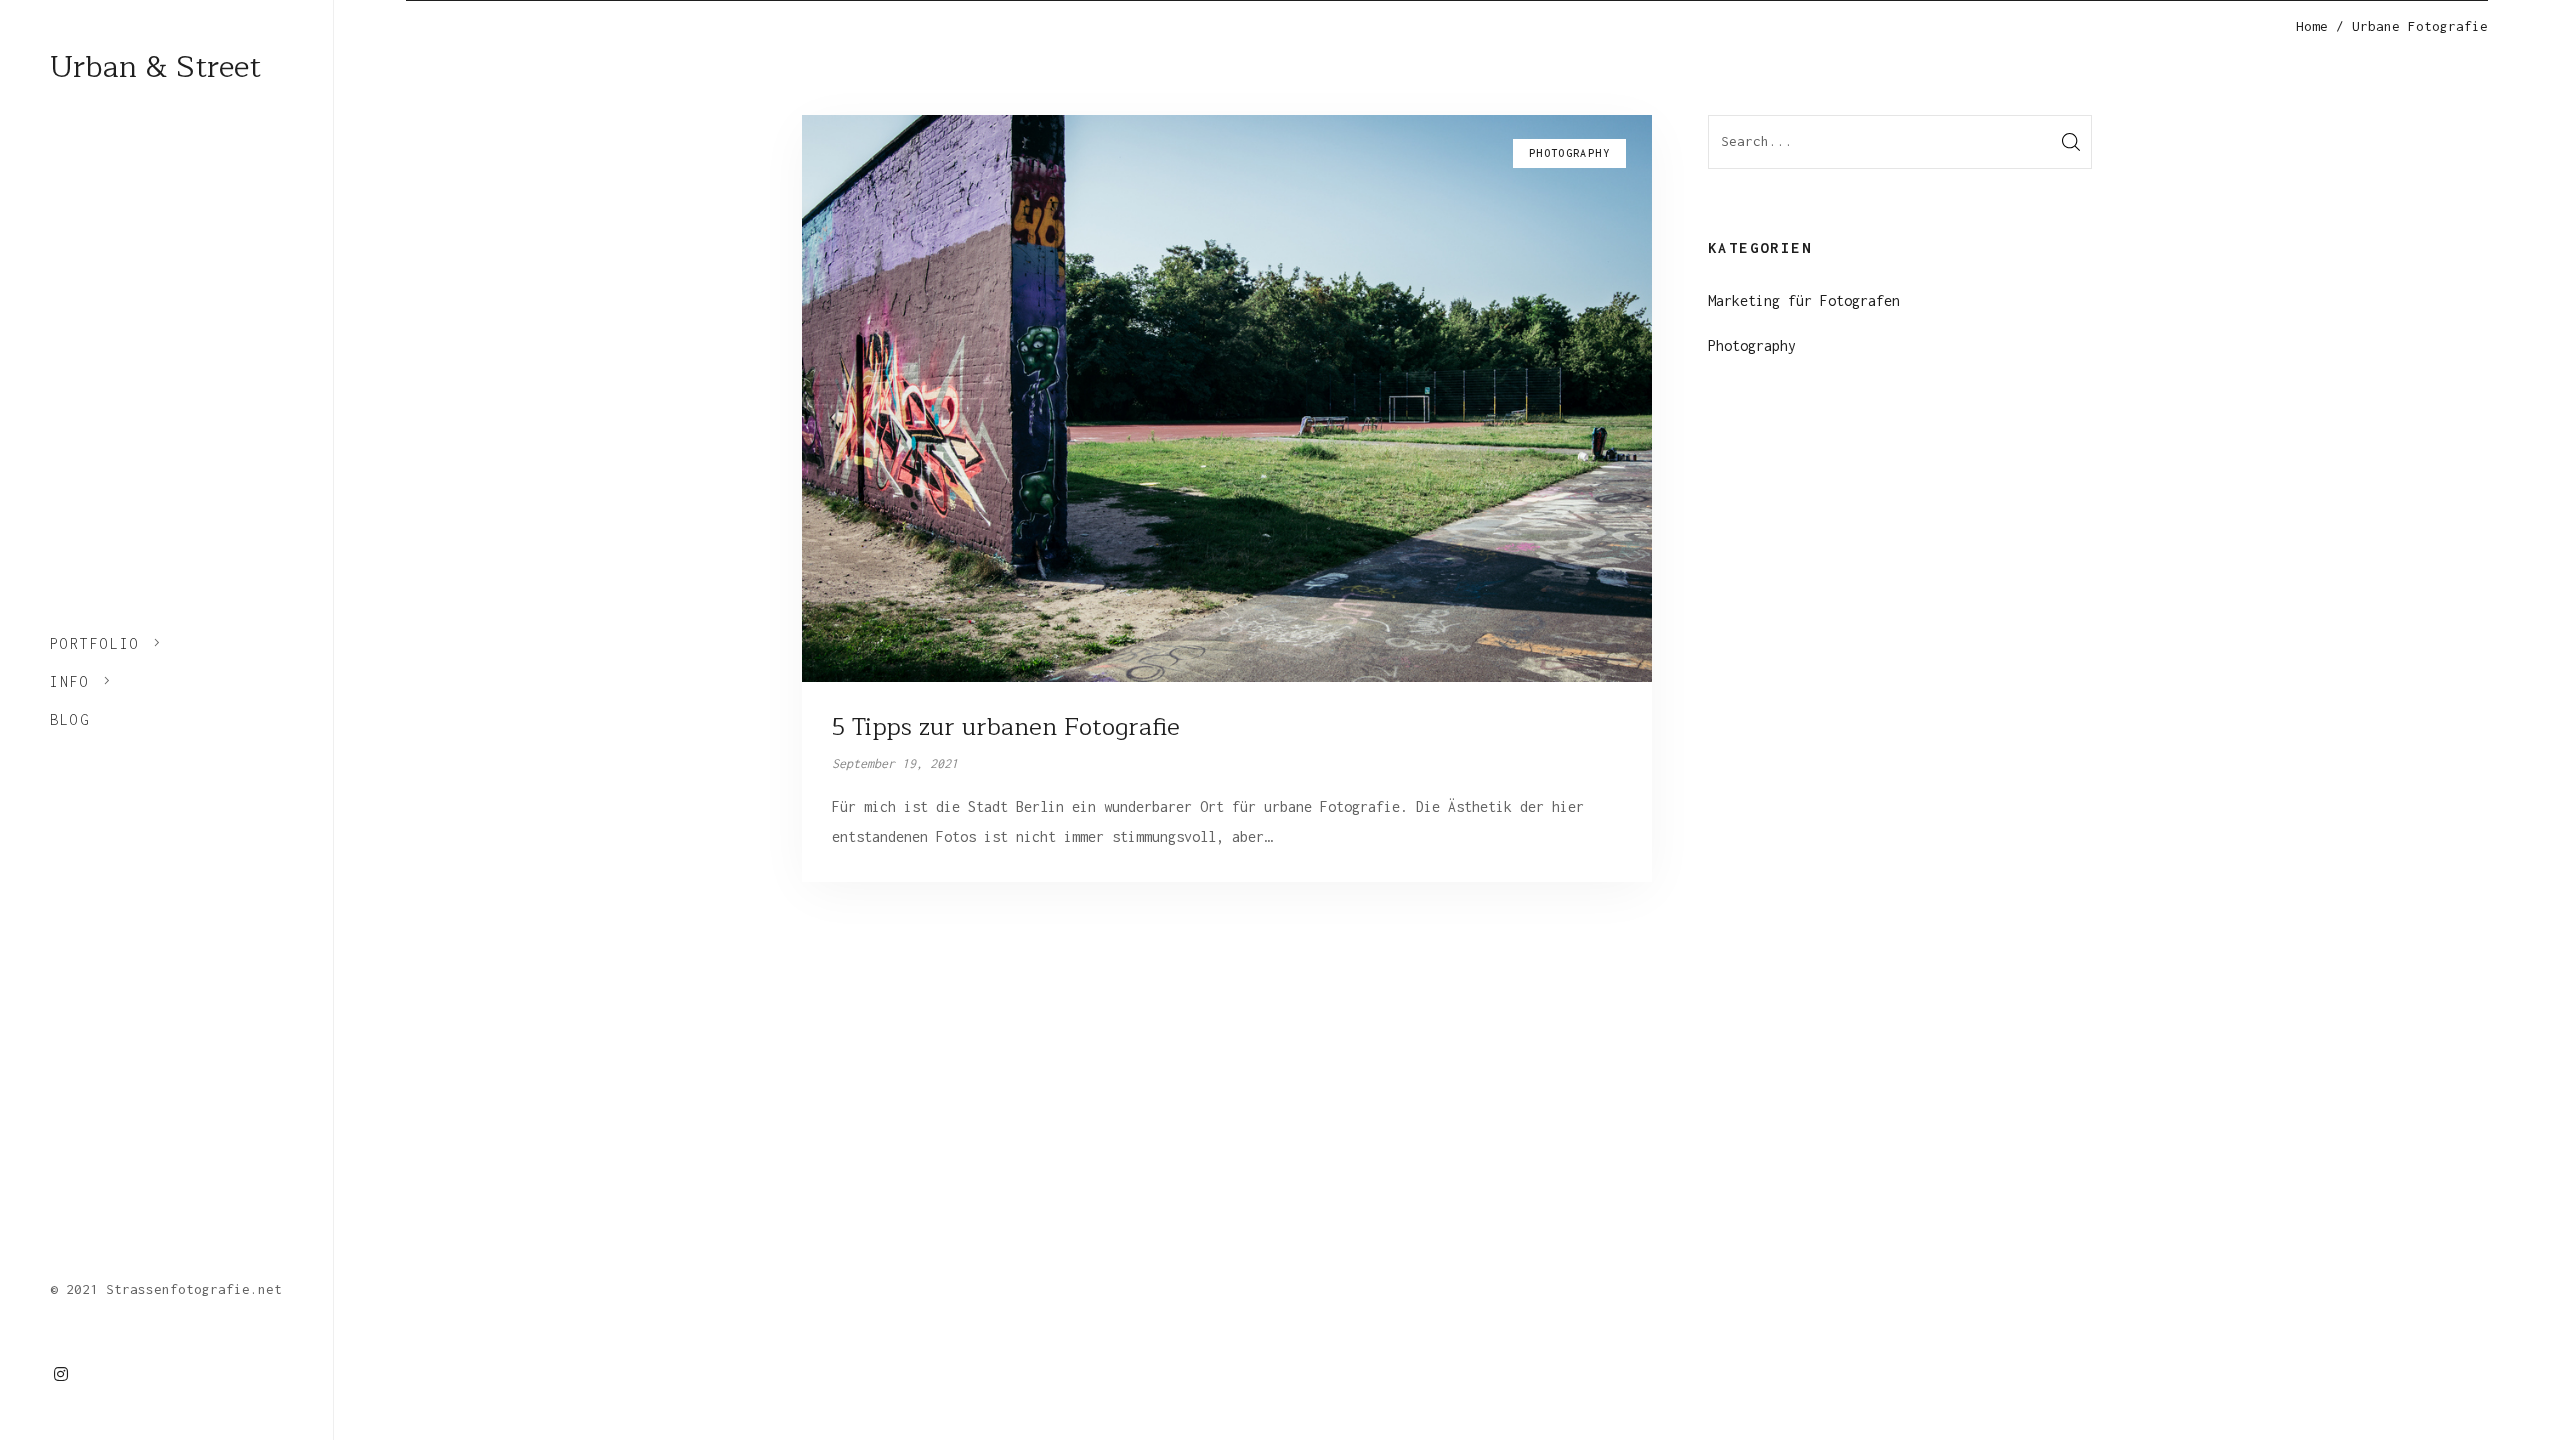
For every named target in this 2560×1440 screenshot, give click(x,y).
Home (2312, 26)
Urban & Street (155, 67)
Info (70, 681)
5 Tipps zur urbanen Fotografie (1006, 727)
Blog (70, 719)
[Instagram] (61, 1374)
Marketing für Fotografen (1804, 300)
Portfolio (95, 643)
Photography (1752, 345)
